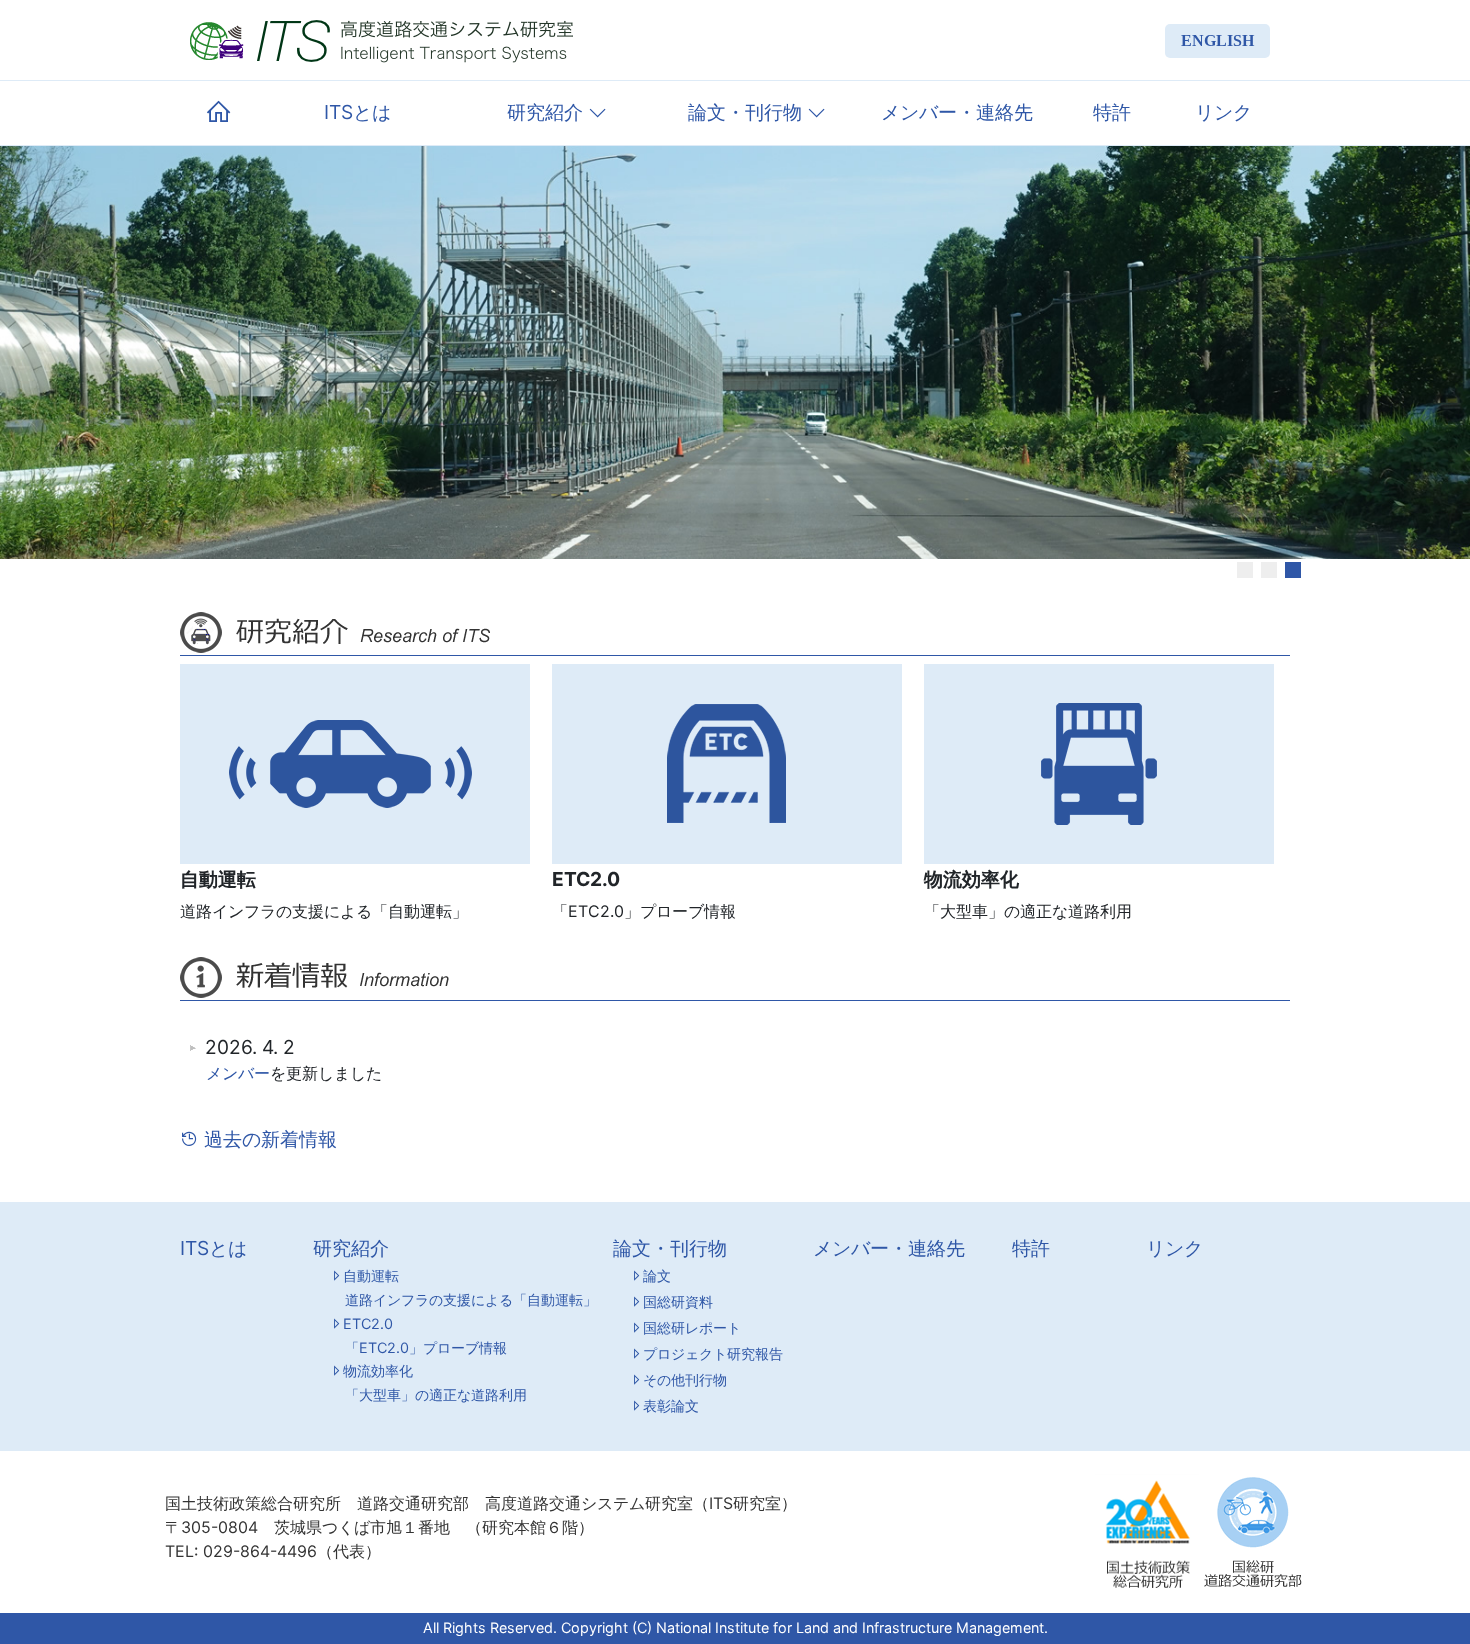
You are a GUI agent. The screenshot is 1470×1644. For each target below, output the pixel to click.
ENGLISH (1217, 40)
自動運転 (470, 1287)
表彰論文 (671, 1405)
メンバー (238, 1073)
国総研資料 (678, 1301)
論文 (657, 1275)
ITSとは (357, 112)
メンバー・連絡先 (957, 112)
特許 (1112, 112)
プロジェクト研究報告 (713, 1353)
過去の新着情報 (268, 1139)
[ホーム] (219, 113)
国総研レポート (692, 1327)
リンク (1223, 112)
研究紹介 (547, 112)
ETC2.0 (425, 1335)
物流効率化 (435, 1382)
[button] (1245, 570)
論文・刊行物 (747, 112)
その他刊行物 (685, 1379)
